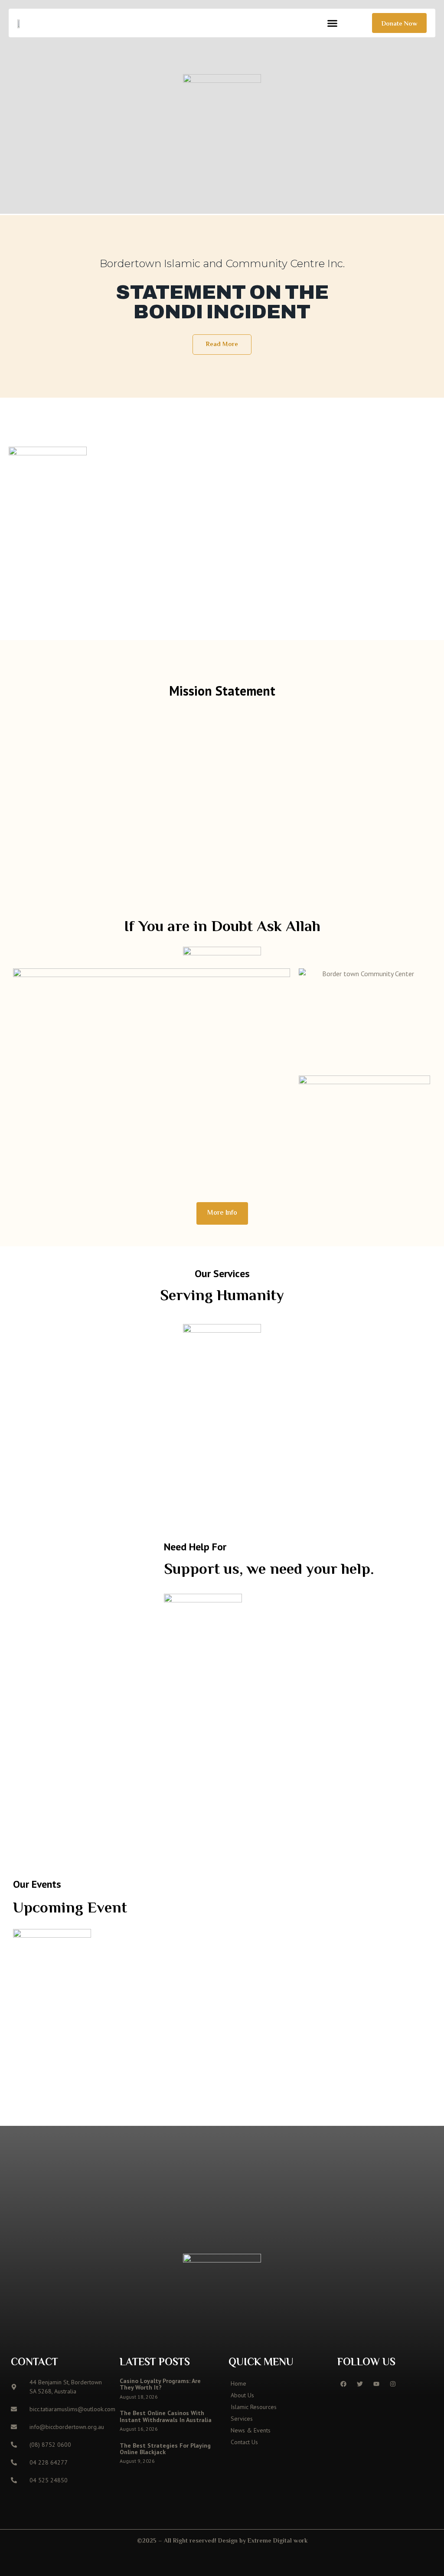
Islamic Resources (254, 2407)
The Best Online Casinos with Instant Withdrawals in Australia (166, 2416)
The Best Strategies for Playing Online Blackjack (165, 2449)
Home (238, 2383)
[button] (333, 23)
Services (242, 2419)
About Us (242, 2395)
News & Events (251, 2430)
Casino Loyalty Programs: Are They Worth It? (160, 2384)
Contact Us (244, 2442)
